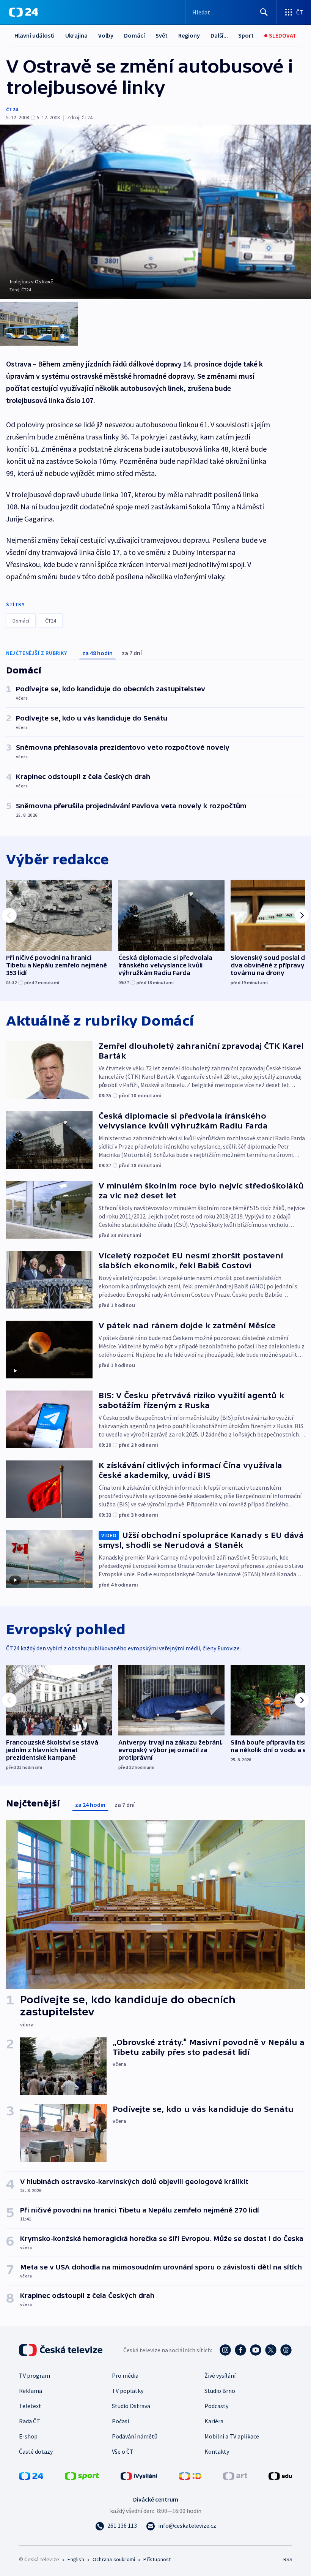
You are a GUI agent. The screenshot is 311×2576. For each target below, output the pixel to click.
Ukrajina (76, 35)
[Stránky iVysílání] (139, 2475)
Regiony (189, 35)
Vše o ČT (123, 2451)
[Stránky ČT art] (235, 2475)
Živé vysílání (220, 2375)
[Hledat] (264, 12)
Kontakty (217, 2451)
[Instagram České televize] (225, 2350)
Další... (219, 35)
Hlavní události (35, 35)
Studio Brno (220, 2391)
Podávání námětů (135, 2436)
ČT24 (12, 109)
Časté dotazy (36, 2451)
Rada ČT (30, 2421)
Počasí (120, 2421)
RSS (288, 2559)
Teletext (30, 2406)
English (76, 2559)
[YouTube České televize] (256, 2350)
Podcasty (216, 2406)
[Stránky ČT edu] (280, 2475)
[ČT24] (24, 12)
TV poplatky (128, 2391)
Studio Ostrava (131, 2406)
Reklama (31, 2391)
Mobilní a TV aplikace (232, 2436)
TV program (35, 2375)
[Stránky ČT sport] (82, 2475)
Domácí (134, 35)
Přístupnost (157, 2559)
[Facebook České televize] (240, 2350)
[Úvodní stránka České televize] (61, 2350)
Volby (106, 35)
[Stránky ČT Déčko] (190, 2475)
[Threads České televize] (286, 2350)
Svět (162, 35)
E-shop (28, 2436)
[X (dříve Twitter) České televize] (271, 2350)
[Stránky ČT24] (31, 2475)
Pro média (125, 2375)
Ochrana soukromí (114, 2559)
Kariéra (214, 2421)
